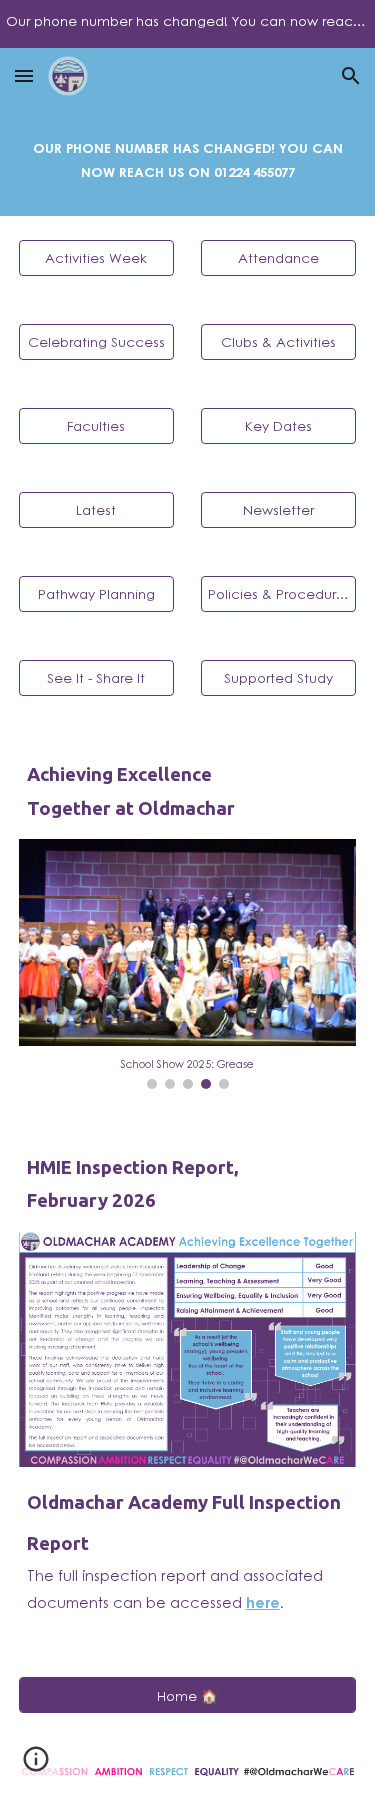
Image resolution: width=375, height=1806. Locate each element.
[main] (188, 160)
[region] (187, 24)
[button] (24, 75)
